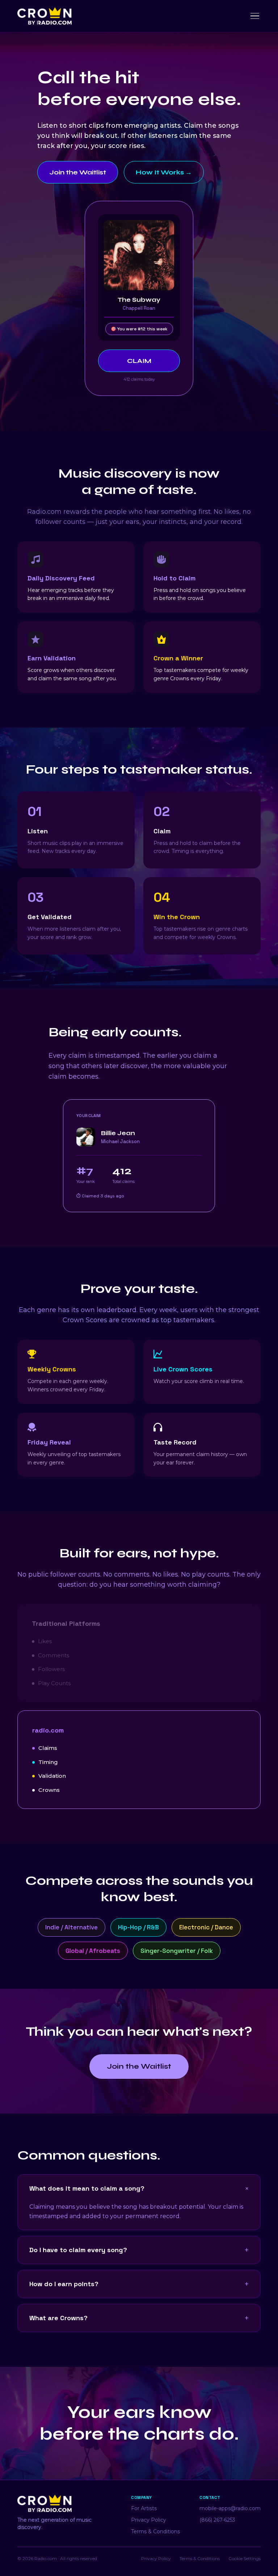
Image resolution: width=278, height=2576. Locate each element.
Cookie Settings (245, 2558)
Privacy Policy (149, 2520)
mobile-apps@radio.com (230, 2508)
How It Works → (164, 172)
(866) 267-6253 (217, 2520)
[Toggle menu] (255, 16)
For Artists (144, 2508)
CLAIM (139, 361)
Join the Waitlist (78, 172)
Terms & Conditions (155, 2531)
